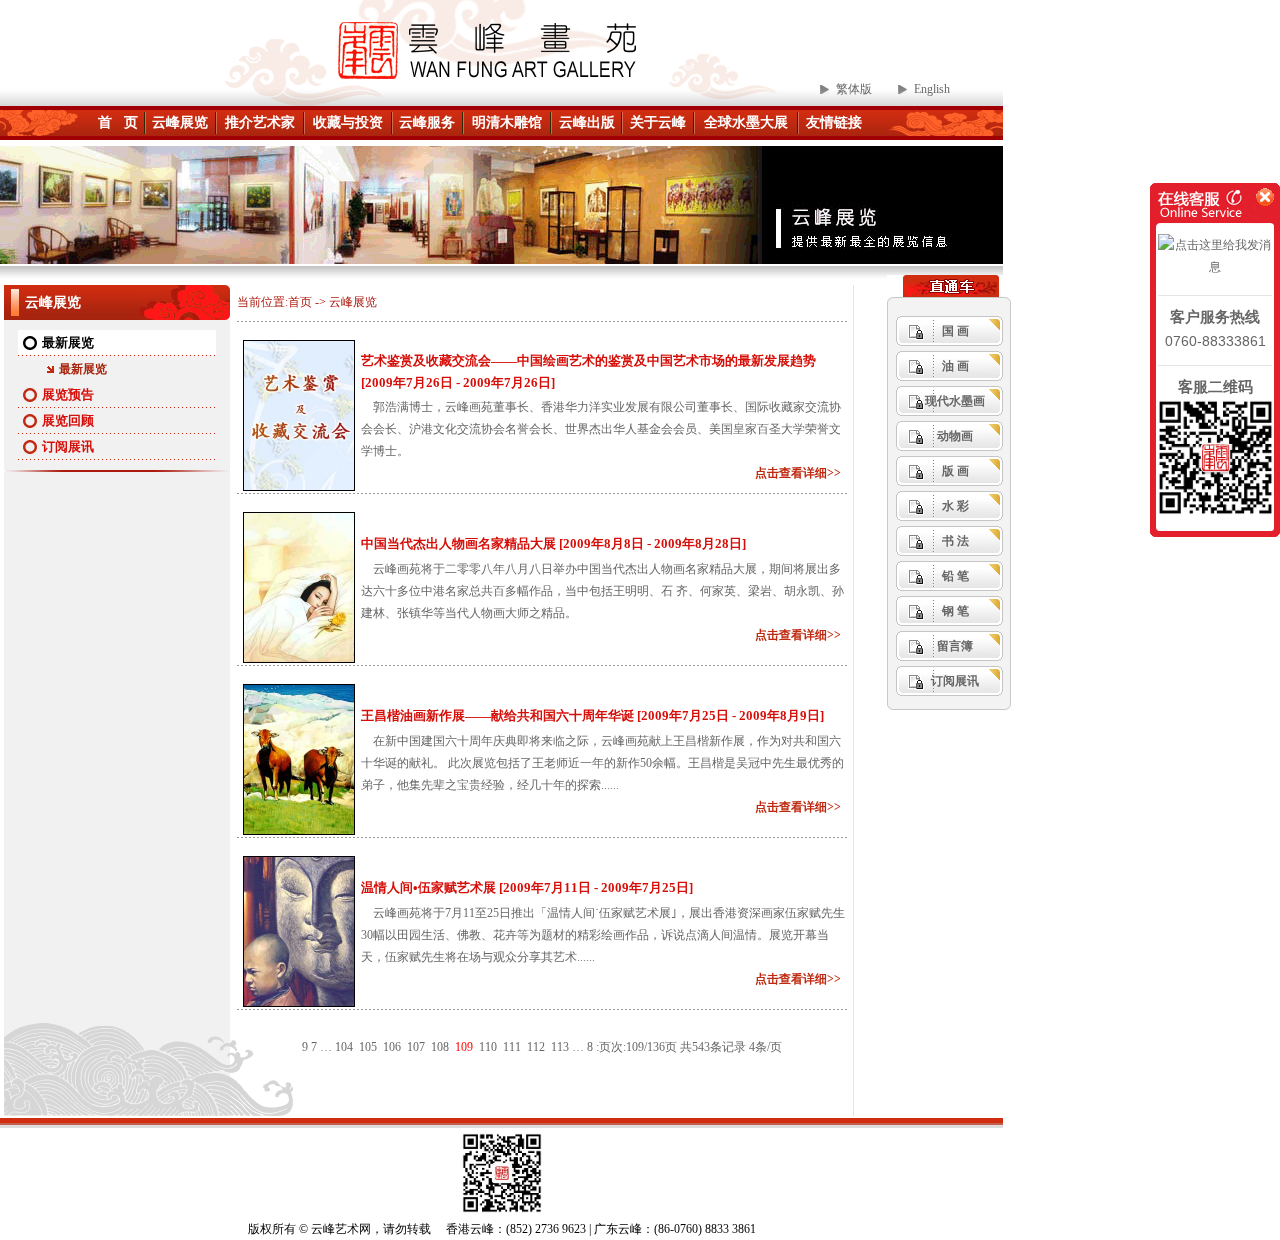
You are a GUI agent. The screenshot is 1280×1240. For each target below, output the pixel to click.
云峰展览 (180, 122)
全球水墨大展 (746, 122)
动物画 (955, 436)
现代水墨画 (955, 401)
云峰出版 (587, 122)
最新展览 (68, 342)
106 (392, 1047)
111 (512, 1047)
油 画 (955, 366)
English (932, 89)
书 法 (955, 541)
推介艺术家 (260, 122)
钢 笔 (955, 611)
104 (344, 1047)
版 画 (955, 471)
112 (536, 1047)
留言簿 (955, 646)
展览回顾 (68, 420)
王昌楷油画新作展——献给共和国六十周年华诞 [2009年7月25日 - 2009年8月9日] (592, 715)
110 (488, 1047)
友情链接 (834, 122)
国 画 (955, 331)
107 (416, 1047)
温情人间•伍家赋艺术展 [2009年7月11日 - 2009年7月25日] (527, 887)
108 (440, 1047)
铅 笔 (955, 576)
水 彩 (955, 506)
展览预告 (68, 394)
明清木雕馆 (507, 122)
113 (560, 1047)
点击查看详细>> (801, 473)
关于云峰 (658, 122)
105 (368, 1047)
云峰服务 (427, 122)
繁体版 (854, 89)
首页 (300, 302)
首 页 (118, 122)
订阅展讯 (68, 446)
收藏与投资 (348, 122)
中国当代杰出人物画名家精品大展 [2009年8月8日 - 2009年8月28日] (553, 543)
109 (464, 1047)
